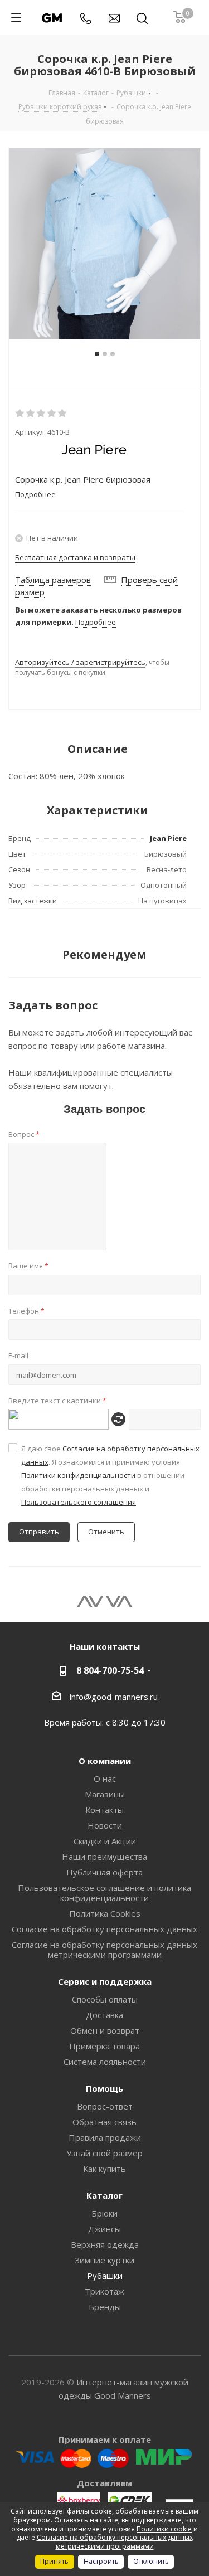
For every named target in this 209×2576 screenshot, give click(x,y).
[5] (63, 414)
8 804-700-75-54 (110, 1670)
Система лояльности (105, 2062)
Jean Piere (168, 838)
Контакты (104, 1810)
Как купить (104, 2169)
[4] (52, 414)
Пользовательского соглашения (79, 1502)
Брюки (104, 2213)
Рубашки (105, 2276)
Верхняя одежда (105, 2244)
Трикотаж (104, 2291)
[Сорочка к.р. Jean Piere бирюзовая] (104, 244)
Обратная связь (104, 2122)
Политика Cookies (105, 1913)
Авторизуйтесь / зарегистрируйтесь (80, 662)
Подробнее (96, 622)
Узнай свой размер (104, 2153)
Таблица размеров (53, 580)
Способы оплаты (105, 1999)
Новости (105, 1825)
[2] (31, 414)
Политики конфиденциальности (78, 1475)
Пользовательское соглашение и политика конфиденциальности (104, 1893)
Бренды (105, 2307)
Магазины (105, 1794)
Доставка (104, 2015)
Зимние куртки (104, 2260)
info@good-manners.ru (114, 1697)
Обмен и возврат (105, 2030)
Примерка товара (104, 2046)
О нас (105, 1778)
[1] (20, 414)
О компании (105, 1761)
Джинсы (104, 2229)
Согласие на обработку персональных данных (104, 1929)
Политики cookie (164, 2529)
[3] (42, 414)
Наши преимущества (104, 1856)
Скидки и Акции (105, 1841)
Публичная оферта (104, 1872)
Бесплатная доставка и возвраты (75, 557)
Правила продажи (105, 2137)
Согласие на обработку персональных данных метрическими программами (104, 1950)
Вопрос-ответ (105, 2106)
